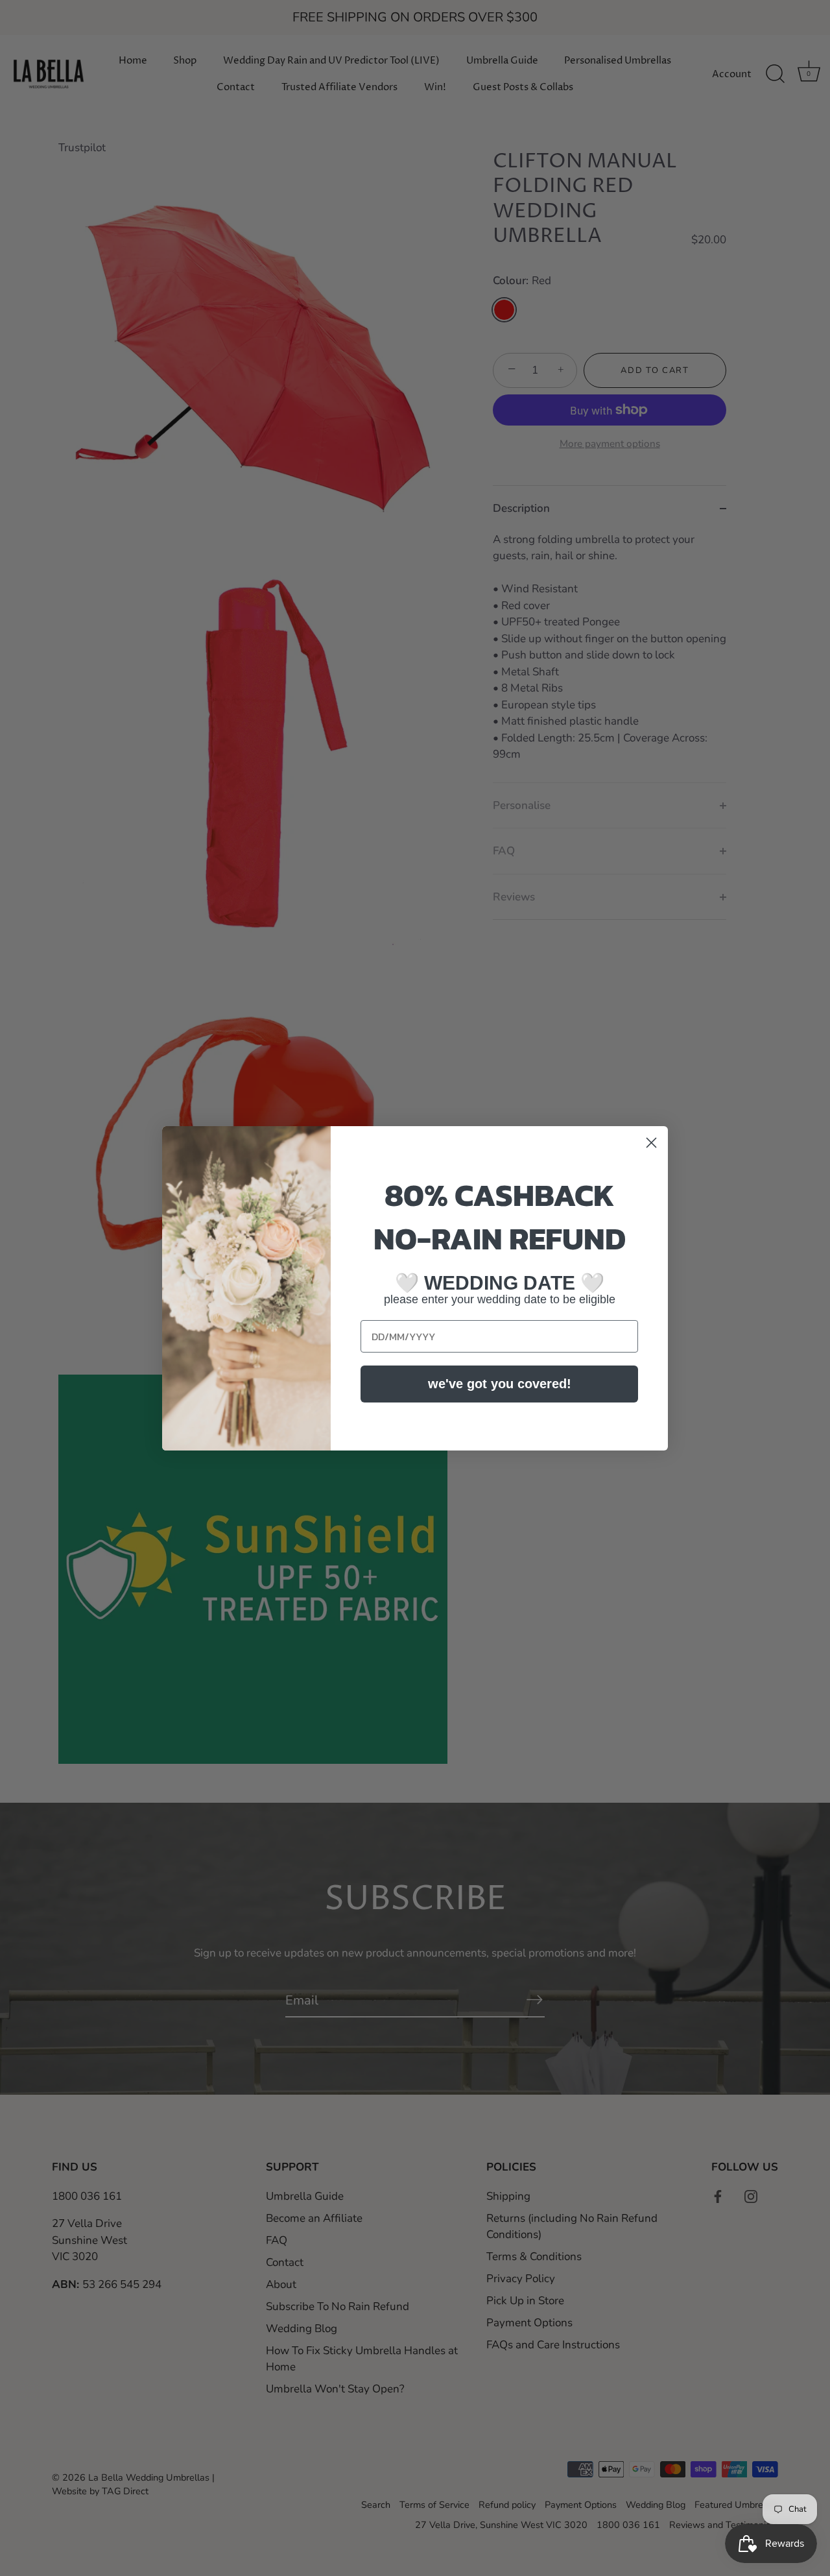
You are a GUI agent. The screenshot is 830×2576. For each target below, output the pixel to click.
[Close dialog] (651, 1143)
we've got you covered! (500, 1384)
